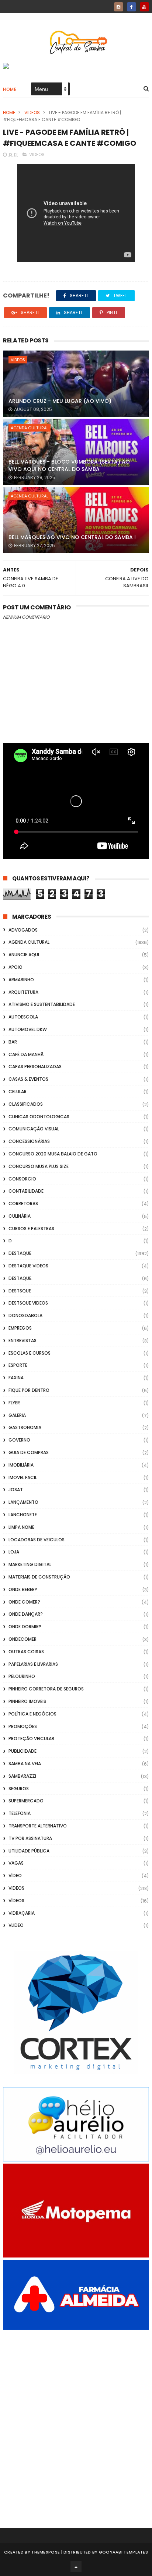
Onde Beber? (23, 1589)
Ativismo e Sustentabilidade (42, 1004)
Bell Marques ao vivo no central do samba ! (72, 537)
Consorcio (22, 1179)
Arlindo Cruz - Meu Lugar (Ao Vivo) (60, 401)
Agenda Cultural (30, 428)
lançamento (23, 1502)
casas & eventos (28, 1079)
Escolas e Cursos (30, 1353)
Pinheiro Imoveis (27, 1701)
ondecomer (23, 1639)
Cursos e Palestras (31, 1229)
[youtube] (144, 7)
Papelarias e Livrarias (33, 1664)
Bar (13, 1042)
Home (10, 89)
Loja (14, 1552)
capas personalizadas (35, 1067)
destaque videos (28, 1266)
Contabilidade (26, 1191)
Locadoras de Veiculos (37, 1540)
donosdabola (25, 1315)
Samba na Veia (25, 1764)
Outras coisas (26, 1652)
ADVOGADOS (23, 930)
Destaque (20, 1253)
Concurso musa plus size (39, 1166)
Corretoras (23, 1203)
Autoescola (23, 1017)
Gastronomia (25, 1427)
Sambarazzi (22, 1776)
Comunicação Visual (34, 1129)
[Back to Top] (76, 2567)
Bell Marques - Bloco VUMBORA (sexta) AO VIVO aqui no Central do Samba (69, 465)
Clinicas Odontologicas (39, 1117)
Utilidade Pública (29, 1851)
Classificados (26, 1104)
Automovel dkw (28, 1029)
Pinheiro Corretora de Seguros (46, 1689)
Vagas (16, 1863)
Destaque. (20, 1278)
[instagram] (119, 7)
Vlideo (16, 1925)
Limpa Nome (21, 1527)
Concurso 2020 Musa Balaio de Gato (53, 1154)
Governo (19, 1440)
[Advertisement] (76, 2419)
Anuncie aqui (24, 955)
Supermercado (26, 1801)
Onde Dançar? (26, 1614)
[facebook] (132, 7)
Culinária (20, 1216)
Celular (18, 1092)
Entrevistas (23, 1340)
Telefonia (20, 1813)
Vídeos (16, 1901)
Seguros (19, 1789)
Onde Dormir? (25, 1627)
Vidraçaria (22, 1913)
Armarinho (21, 980)
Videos (32, 112)
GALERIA (17, 1415)
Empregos (20, 1328)
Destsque (20, 1291)
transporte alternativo (38, 1826)
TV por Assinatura (30, 1838)
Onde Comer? (24, 1602)
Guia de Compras (29, 1452)
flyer (14, 1403)
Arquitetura (23, 992)
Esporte (18, 1365)
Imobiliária (21, 1465)
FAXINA (16, 1378)
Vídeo (15, 1875)
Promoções (23, 1726)
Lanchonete (23, 1515)
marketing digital (30, 1564)
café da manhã (26, 1054)
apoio (15, 967)
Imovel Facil (23, 1477)
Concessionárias (29, 1141)
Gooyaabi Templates (123, 2552)
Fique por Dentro (29, 1390)
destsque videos (28, 1303)
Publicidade (23, 1751)
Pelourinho (22, 1676)
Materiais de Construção (39, 1577)
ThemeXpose (46, 2552)
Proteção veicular (31, 1739)
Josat (16, 1490)
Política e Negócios (32, 1714)
